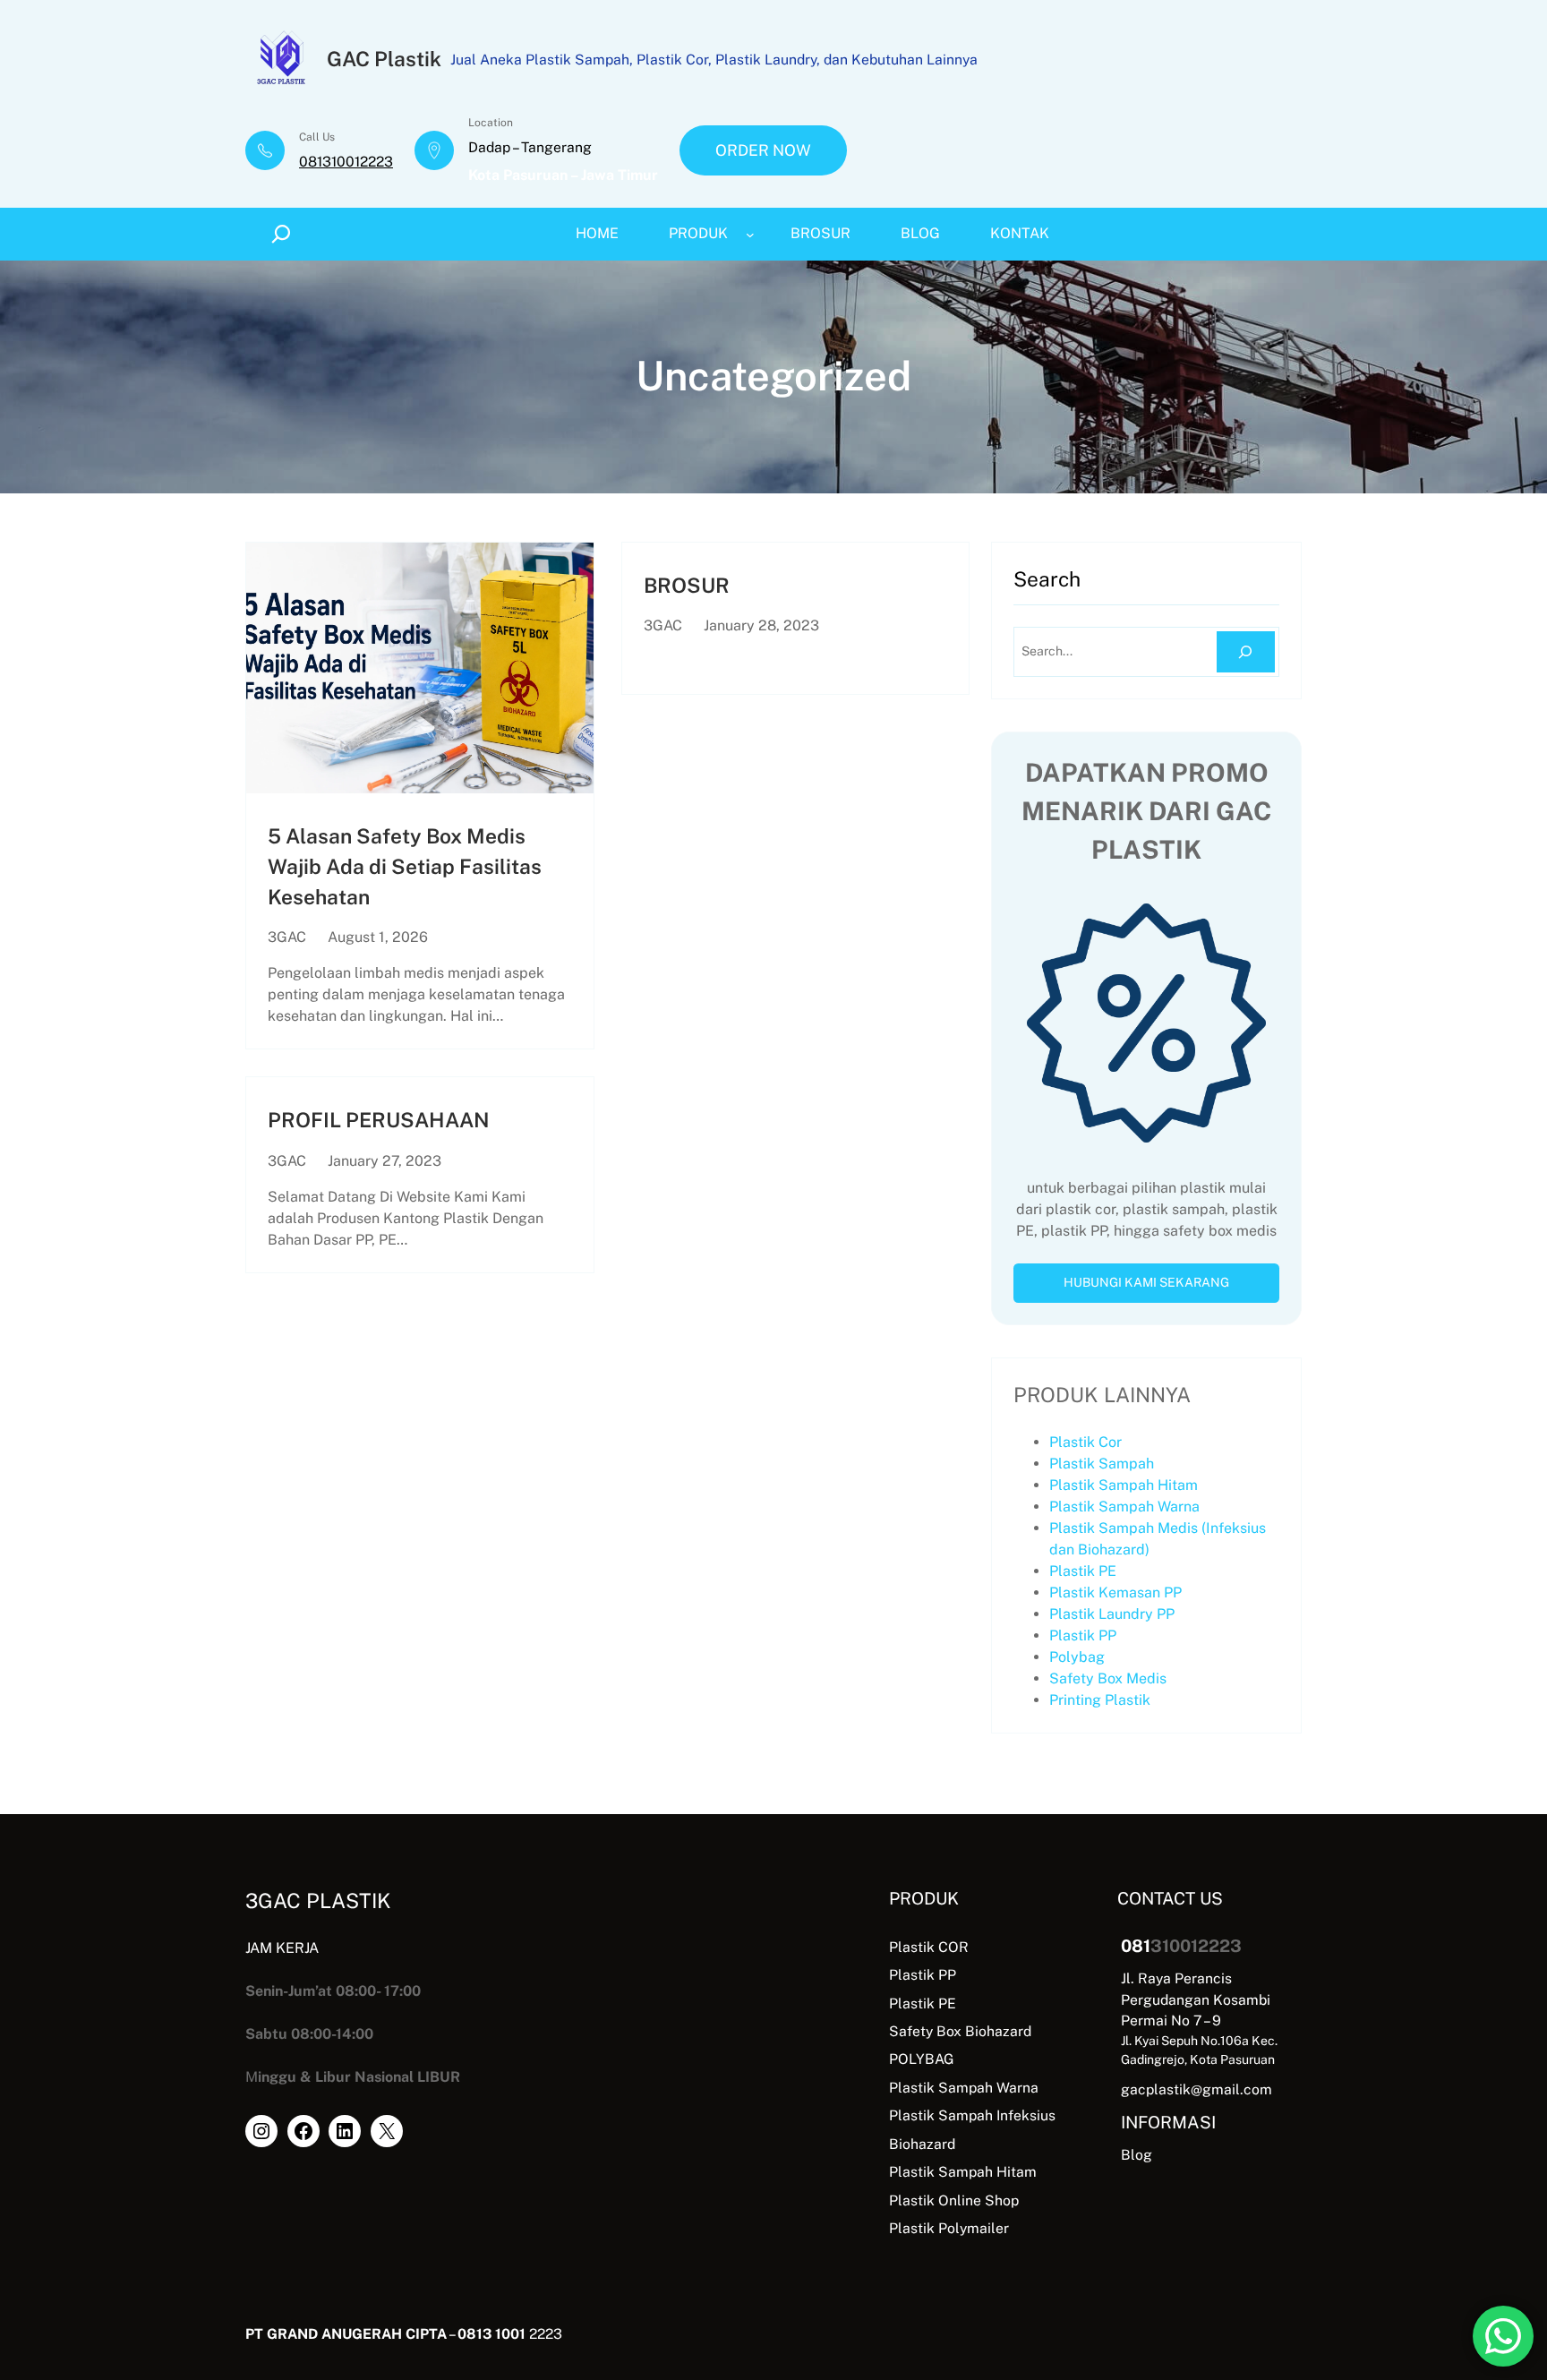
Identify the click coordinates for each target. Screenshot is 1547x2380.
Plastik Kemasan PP (1115, 1592)
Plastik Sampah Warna (1124, 1507)
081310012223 (346, 162)
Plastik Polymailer (949, 2228)
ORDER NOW (763, 150)
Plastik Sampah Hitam (1124, 1485)
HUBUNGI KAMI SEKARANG (1146, 1282)
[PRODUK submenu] (750, 234)
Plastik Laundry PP (1112, 1614)
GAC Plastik (384, 59)
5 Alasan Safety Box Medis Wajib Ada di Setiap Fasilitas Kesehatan (405, 866)
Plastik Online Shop (954, 2200)
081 (1136, 1946)
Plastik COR (929, 1947)
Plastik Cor (1085, 1442)
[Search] (1246, 652)
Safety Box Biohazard (960, 2031)
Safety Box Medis (1108, 1678)
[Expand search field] (284, 234)
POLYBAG (922, 2059)
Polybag (1077, 1657)
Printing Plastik (1100, 1700)
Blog (1137, 2155)
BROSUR (687, 585)
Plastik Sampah (1102, 1464)
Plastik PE (1083, 1571)
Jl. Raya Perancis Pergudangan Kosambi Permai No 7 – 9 (1196, 1999)
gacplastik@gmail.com (1197, 2089)
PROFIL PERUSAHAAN (379, 1120)
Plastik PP (1083, 1635)
